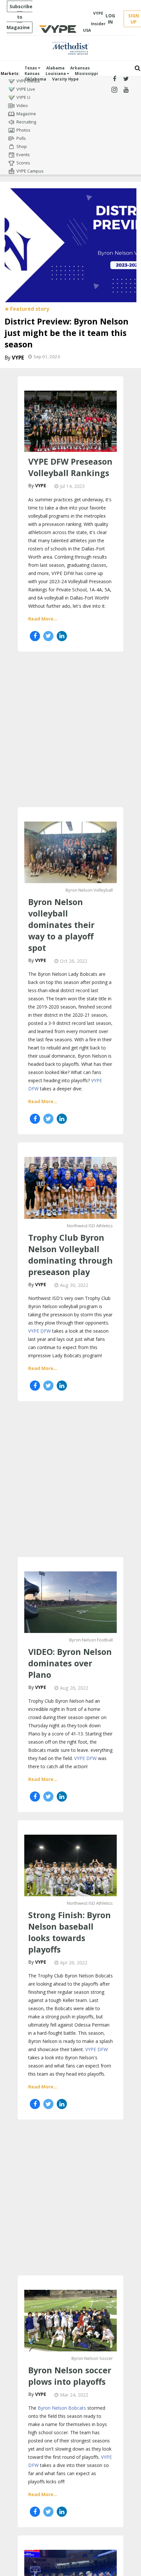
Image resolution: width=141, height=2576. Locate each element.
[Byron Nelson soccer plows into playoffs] (70, 2320)
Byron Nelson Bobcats (62, 2408)
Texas (31, 68)
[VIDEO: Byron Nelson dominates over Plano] (70, 1601)
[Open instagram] (114, 90)
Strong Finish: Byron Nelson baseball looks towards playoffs (70, 1932)
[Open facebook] (114, 79)
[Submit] (138, 68)
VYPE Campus (30, 171)
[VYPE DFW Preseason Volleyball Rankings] (70, 420)
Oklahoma (35, 79)
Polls (21, 138)
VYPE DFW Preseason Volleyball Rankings (70, 467)
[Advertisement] (70, 729)
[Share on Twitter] (48, 636)
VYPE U (23, 97)
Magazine (26, 114)
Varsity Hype (65, 79)
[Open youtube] (126, 90)
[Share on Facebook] (35, 636)
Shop (22, 146)
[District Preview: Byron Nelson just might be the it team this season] (70, 244)
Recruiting (26, 122)
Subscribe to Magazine (20, 17)
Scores (23, 163)
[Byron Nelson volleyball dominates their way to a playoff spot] (70, 852)
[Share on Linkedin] (62, 636)
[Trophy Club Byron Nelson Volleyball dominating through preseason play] (70, 1187)
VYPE (18, 358)
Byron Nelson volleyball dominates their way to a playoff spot (61, 925)
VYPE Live (26, 89)
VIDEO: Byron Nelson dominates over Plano (70, 1663)
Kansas (32, 74)
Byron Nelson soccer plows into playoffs (70, 2376)
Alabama (55, 68)
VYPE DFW (40, 1331)
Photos (23, 130)
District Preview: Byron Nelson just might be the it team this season (67, 333)
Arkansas (80, 68)
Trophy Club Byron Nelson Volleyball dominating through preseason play (70, 1255)
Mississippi (86, 74)
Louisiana (56, 74)
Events (23, 155)
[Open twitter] (126, 79)
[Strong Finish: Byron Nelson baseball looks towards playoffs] (70, 1865)
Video (22, 105)
